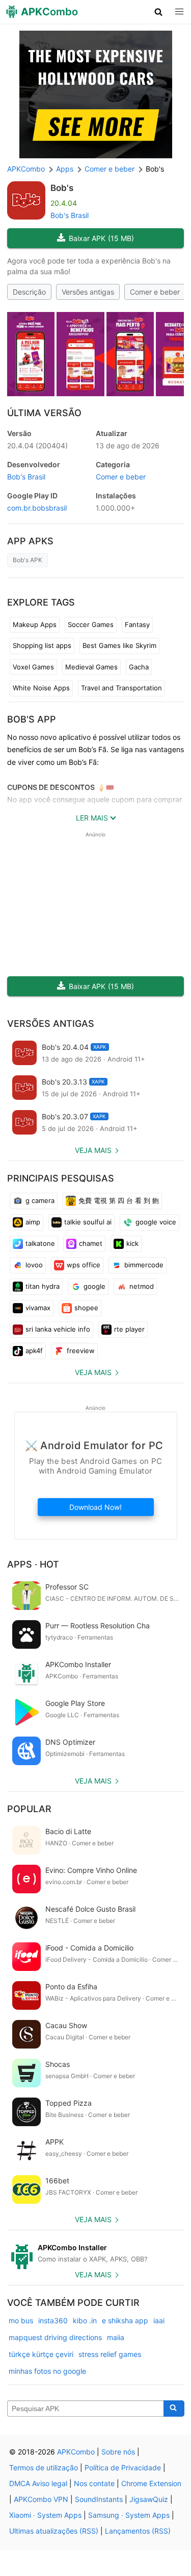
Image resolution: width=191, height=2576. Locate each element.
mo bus (21, 2320)
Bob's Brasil (70, 215)
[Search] (174, 2409)
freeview (81, 1351)
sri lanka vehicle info (58, 1329)
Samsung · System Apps (129, 2515)
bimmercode (144, 1265)
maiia (116, 2337)
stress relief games (110, 2354)
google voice (156, 1222)
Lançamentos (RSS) (138, 2531)
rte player (129, 1329)
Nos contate (94, 2483)
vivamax (38, 1308)
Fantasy (137, 624)
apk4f (34, 1351)
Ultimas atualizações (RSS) (54, 2531)
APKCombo (26, 169)
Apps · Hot (33, 1564)
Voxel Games (33, 667)
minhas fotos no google (47, 2371)
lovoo (34, 1265)
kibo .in (85, 2320)
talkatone (40, 1243)
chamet (91, 1243)
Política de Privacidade (123, 2467)
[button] (159, 12)
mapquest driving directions (55, 2337)
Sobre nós (118, 2452)
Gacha (139, 667)
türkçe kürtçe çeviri (41, 2354)
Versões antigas (88, 292)
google (94, 1286)
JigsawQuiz (149, 2499)
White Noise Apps (41, 688)
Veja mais (93, 1150)
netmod (142, 1286)
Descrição (29, 292)
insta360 (53, 2320)
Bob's (62, 188)
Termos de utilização (44, 2467)
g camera (40, 1200)
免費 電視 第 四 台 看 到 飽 (119, 1200)
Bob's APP (32, 719)
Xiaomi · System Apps (45, 2515)
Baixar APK (101, 238)
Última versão (44, 413)
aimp (33, 1222)
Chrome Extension (151, 2483)
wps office (84, 1265)
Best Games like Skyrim (119, 645)
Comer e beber (155, 292)
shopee (86, 1308)
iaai (159, 2320)
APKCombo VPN (41, 2499)
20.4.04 (37, 446)
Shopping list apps (42, 645)
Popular (29, 1809)
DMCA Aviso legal (38, 2483)
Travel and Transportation (121, 688)
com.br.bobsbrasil (37, 508)
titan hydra (43, 1286)
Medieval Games (91, 667)
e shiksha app (125, 2320)
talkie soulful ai (88, 1222)
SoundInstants (99, 2499)
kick (132, 1243)
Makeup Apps (35, 624)
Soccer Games (91, 624)
